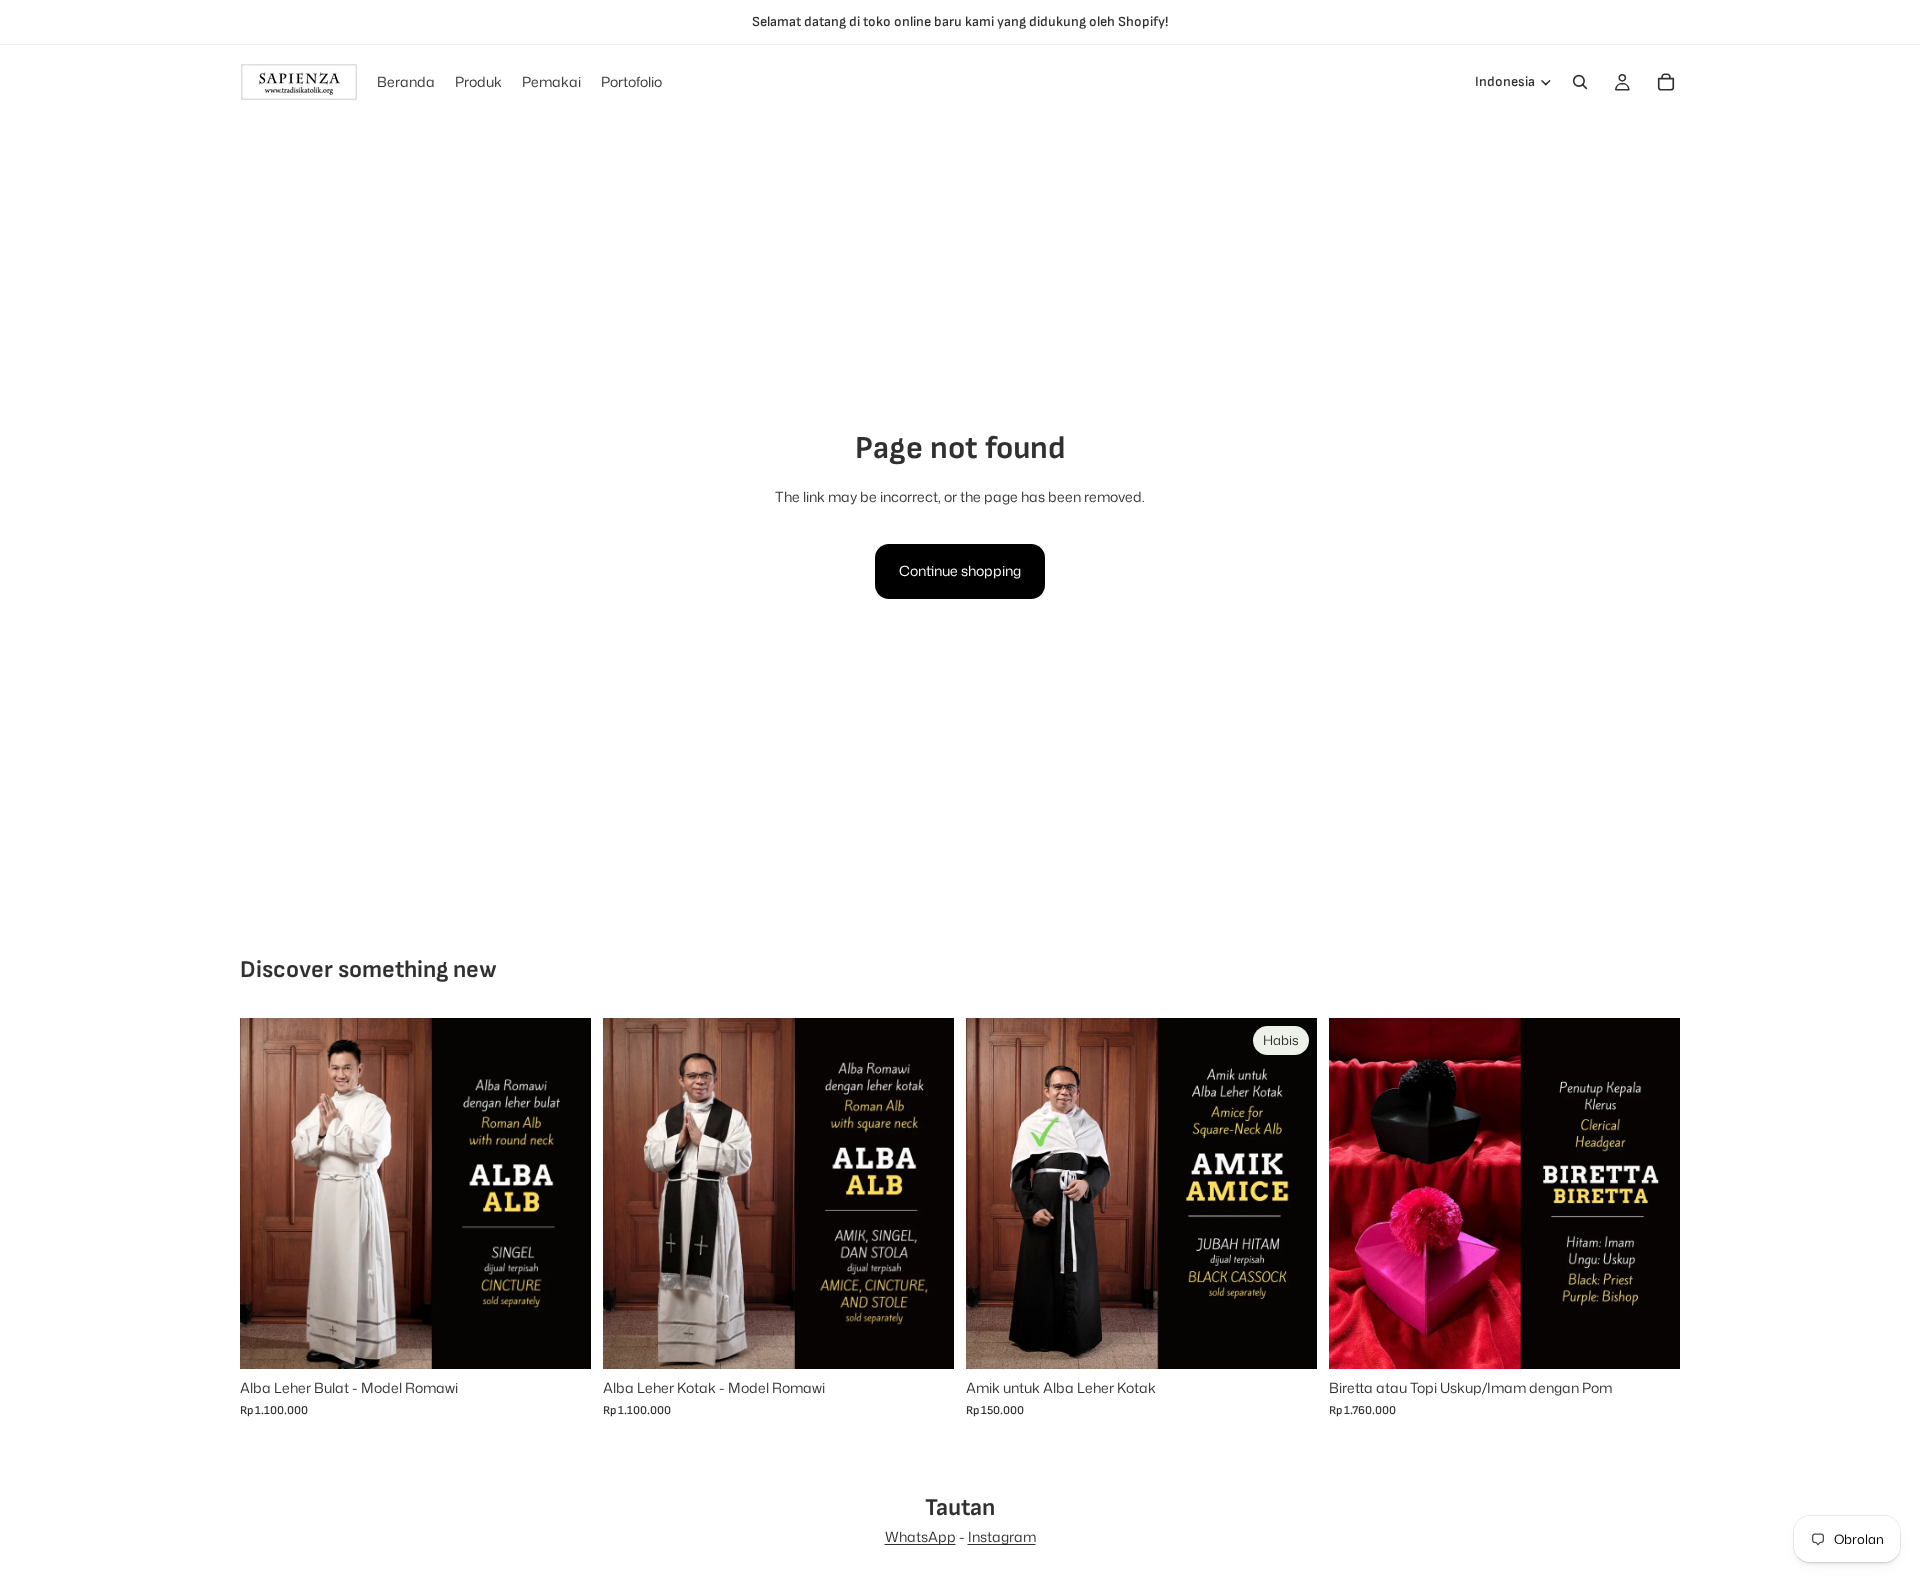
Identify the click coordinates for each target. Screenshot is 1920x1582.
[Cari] (1580, 82)
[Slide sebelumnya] (270, 1194)
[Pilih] (560, 1339)
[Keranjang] (1666, 82)
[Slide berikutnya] (561, 1194)
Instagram (1002, 1536)
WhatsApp (920, 1536)
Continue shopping (960, 570)
